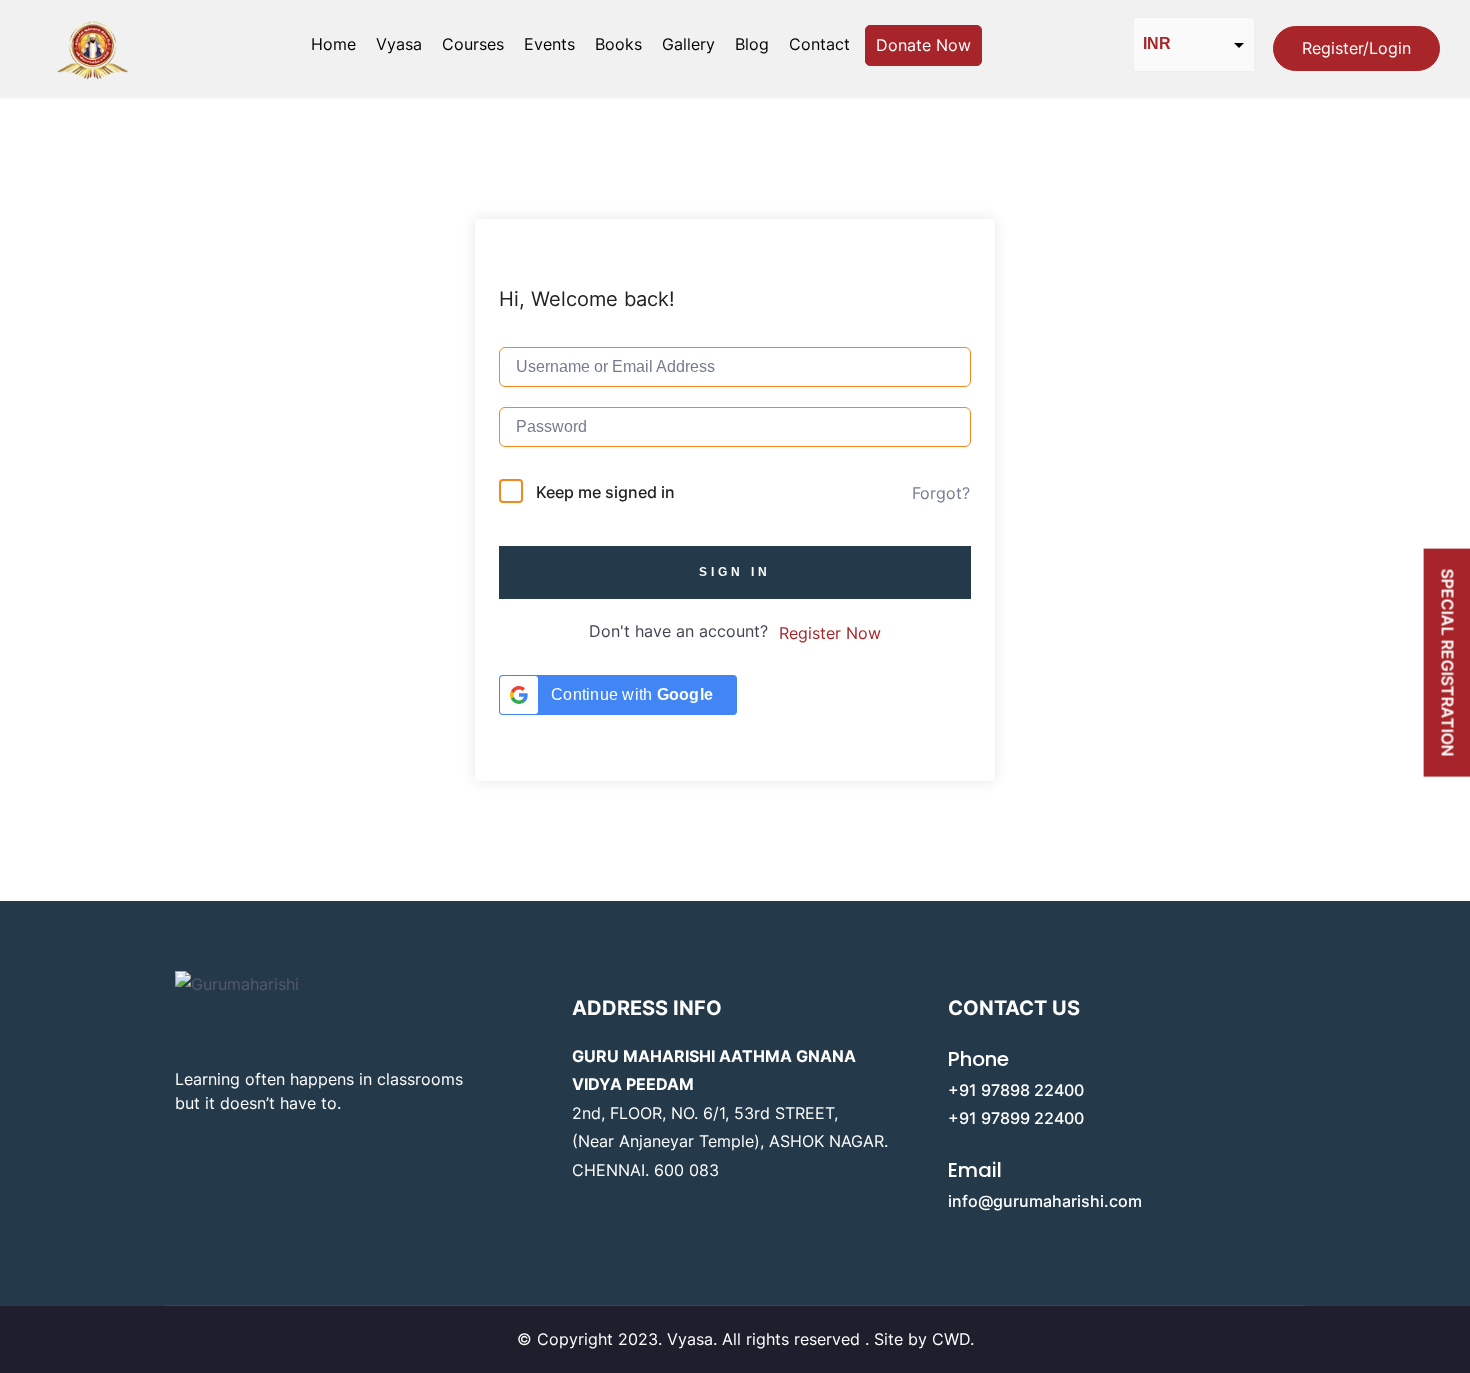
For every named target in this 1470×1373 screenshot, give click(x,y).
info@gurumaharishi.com (1045, 1201)
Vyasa (399, 44)
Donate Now (923, 45)
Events (549, 44)
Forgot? (941, 493)
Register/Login (1356, 48)
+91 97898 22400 (1016, 1090)
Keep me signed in (605, 492)
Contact (819, 44)
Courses (473, 44)
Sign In (735, 572)
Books (618, 44)
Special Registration (1448, 663)
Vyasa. (694, 1339)
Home (333, 44)
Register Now (830, 633)
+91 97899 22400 (1016, 1118)
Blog (752, 44)
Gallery (688, 44)
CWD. (953, 1339)
